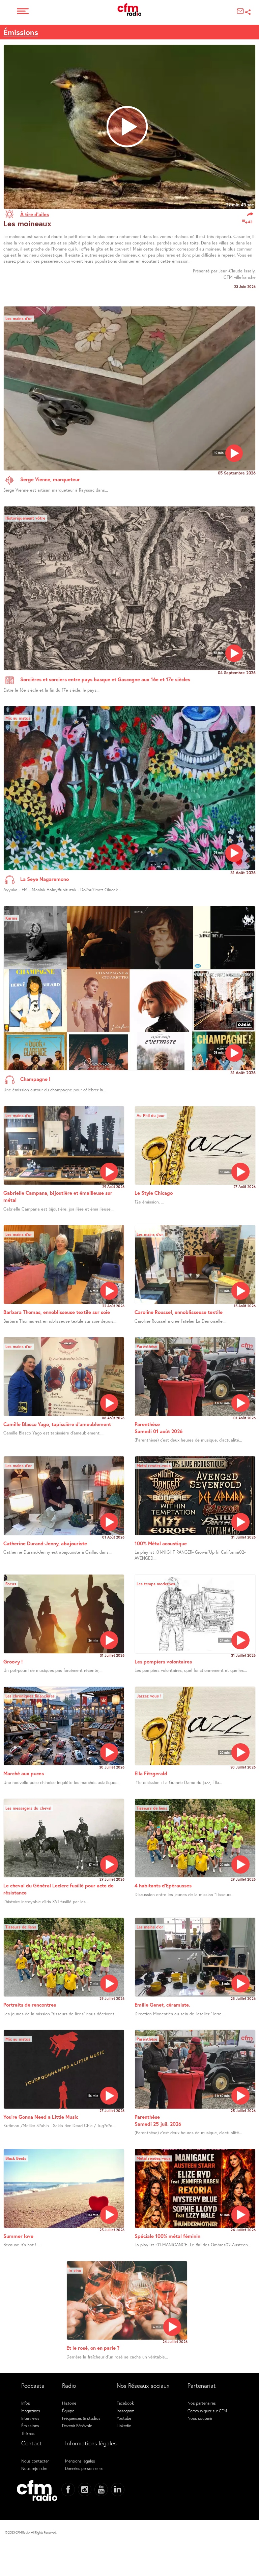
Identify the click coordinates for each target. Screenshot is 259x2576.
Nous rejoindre (34, 2468)
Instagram (125, 2411)
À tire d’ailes (35, 214)
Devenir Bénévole (77, 2425)
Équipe (68, 2411)
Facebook (125, 2403)
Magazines (31, 2411)
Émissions (21, 32)
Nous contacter (35, 2461)
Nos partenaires (202, 2403)
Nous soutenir (200, 2418)
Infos (26, 2403)
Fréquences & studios (81, 2418)
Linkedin (124, 2425)
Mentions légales (80, 2461)
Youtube (124, 2418)
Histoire (69, 2403)
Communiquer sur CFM (207, 2411)
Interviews (30, 2418)
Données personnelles (84, 2468)
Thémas (28, 2433)
